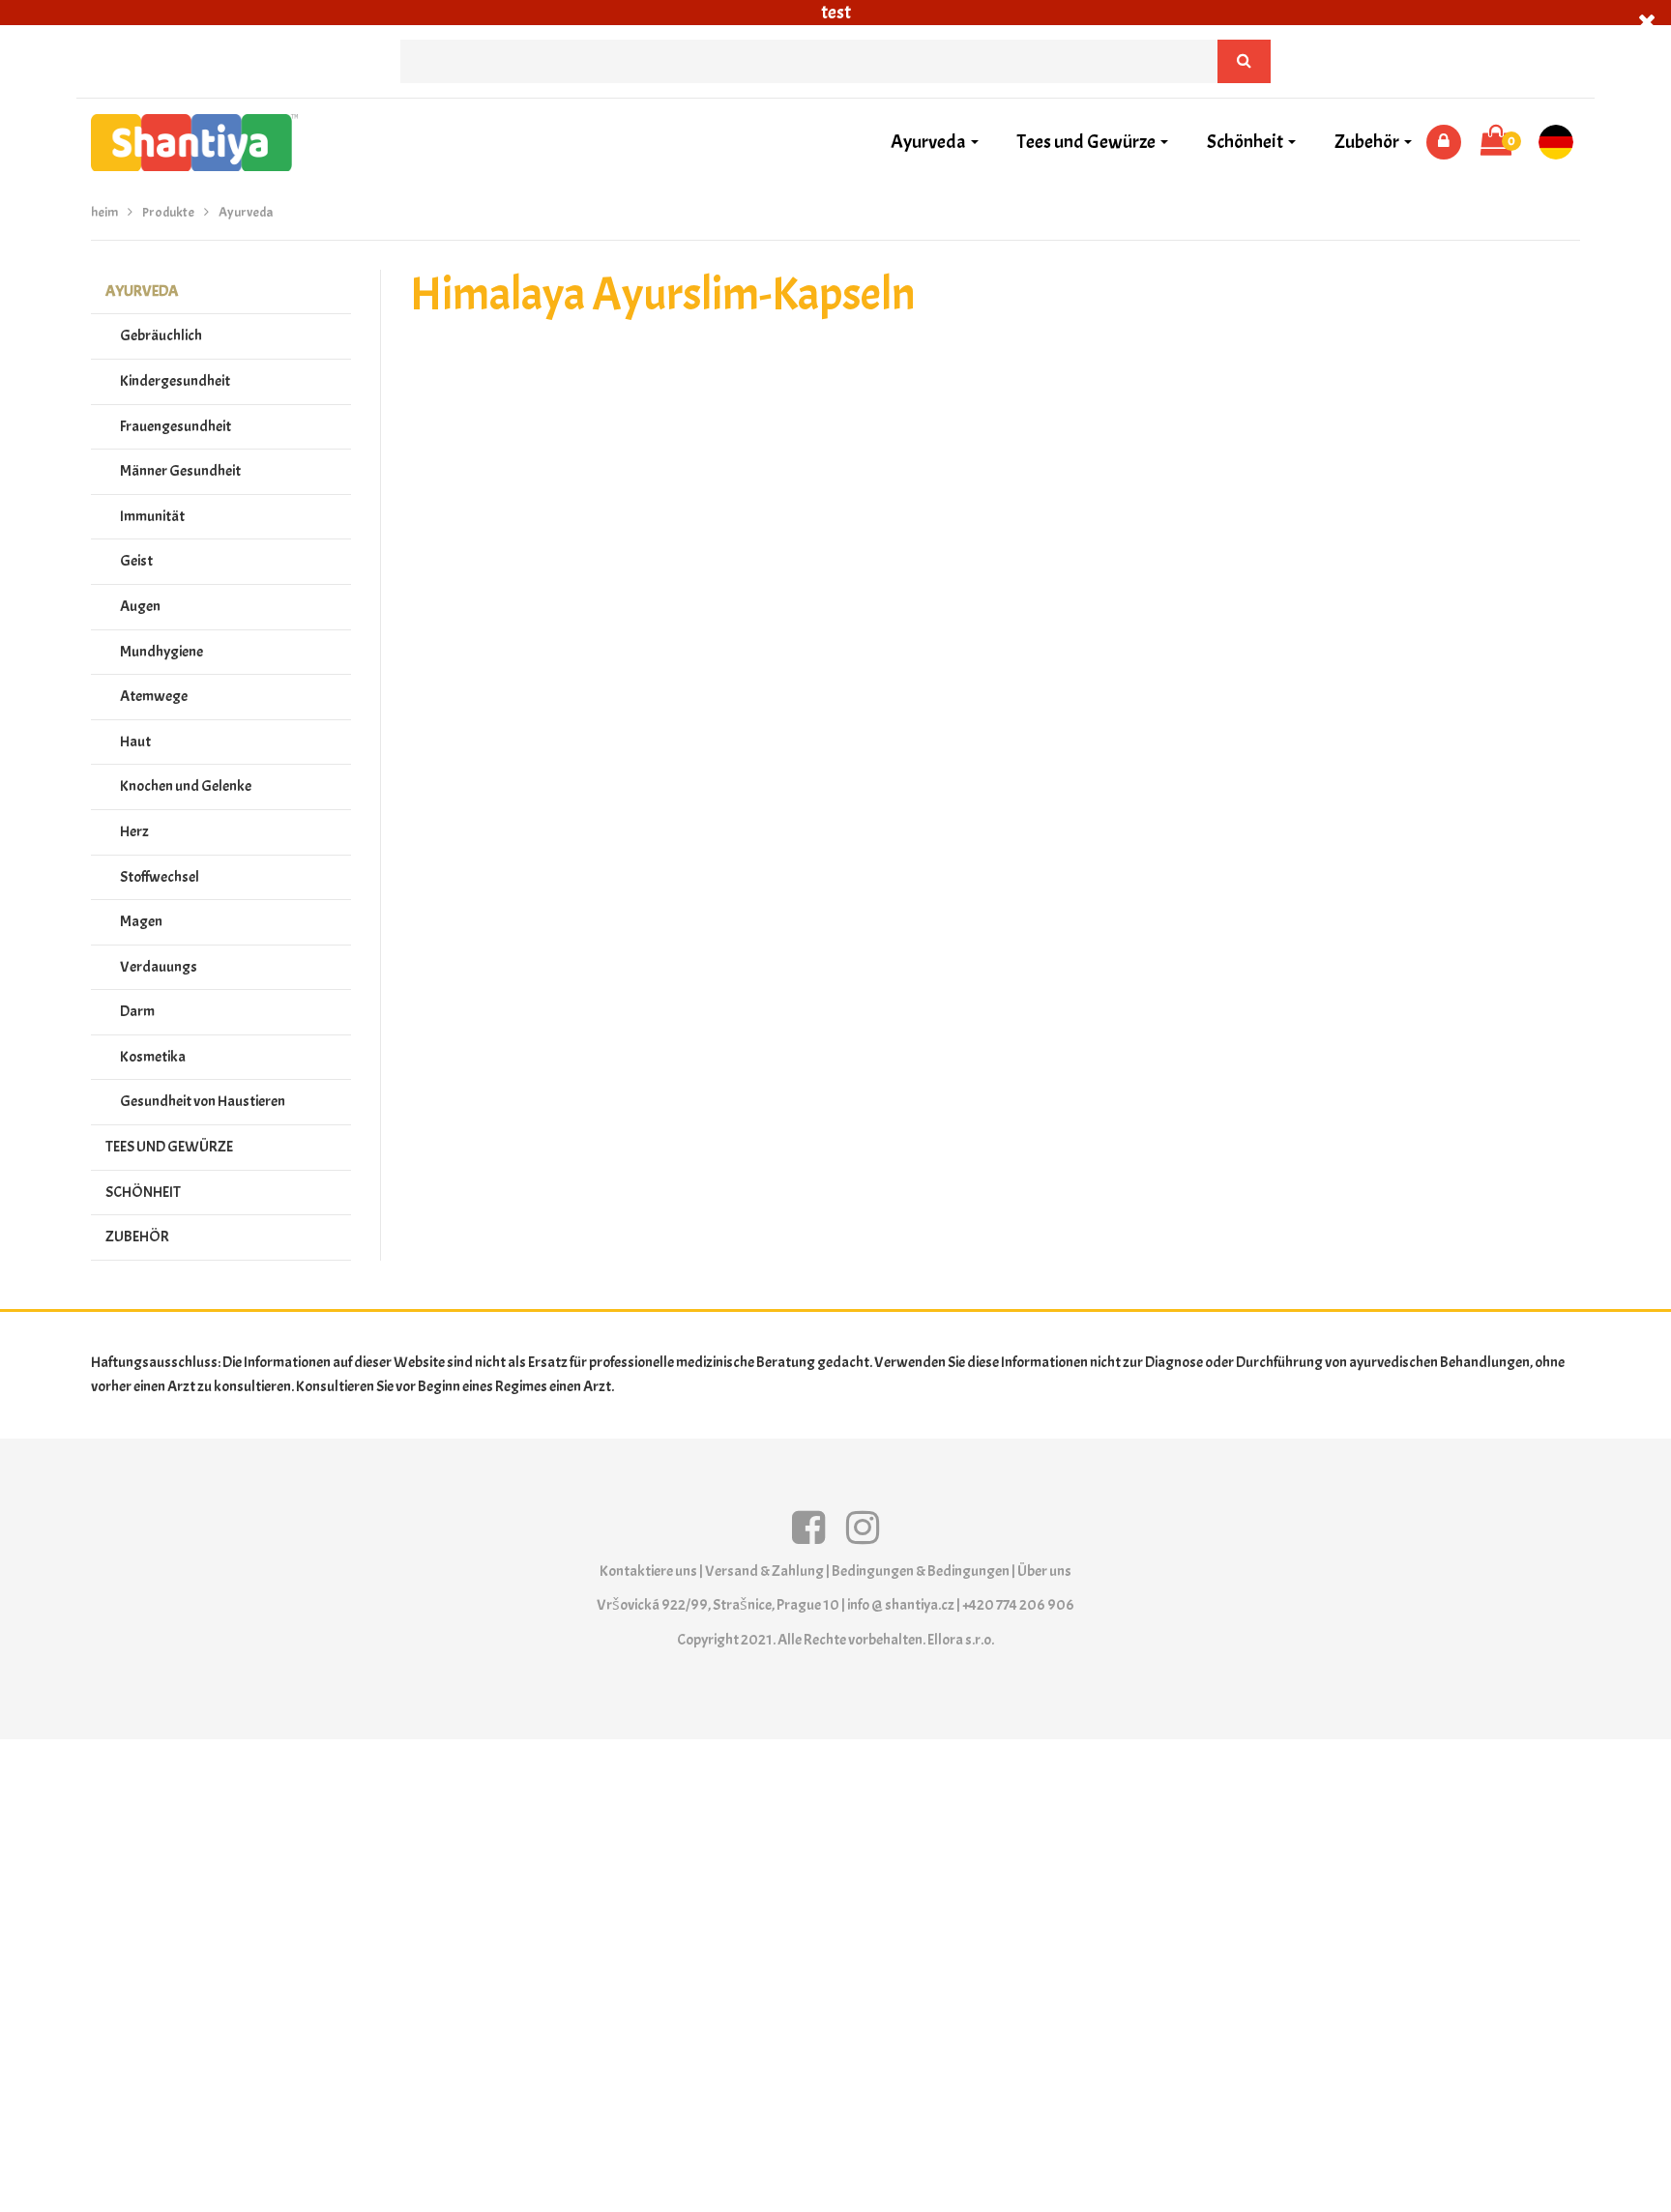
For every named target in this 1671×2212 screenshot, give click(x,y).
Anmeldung (1444, 142)
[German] (1563, 142)
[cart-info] (1496, 142)
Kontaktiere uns (648, 1571)
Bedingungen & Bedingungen (921, 1571)
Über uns (1044, 1571)
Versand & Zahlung (764, 1571)
